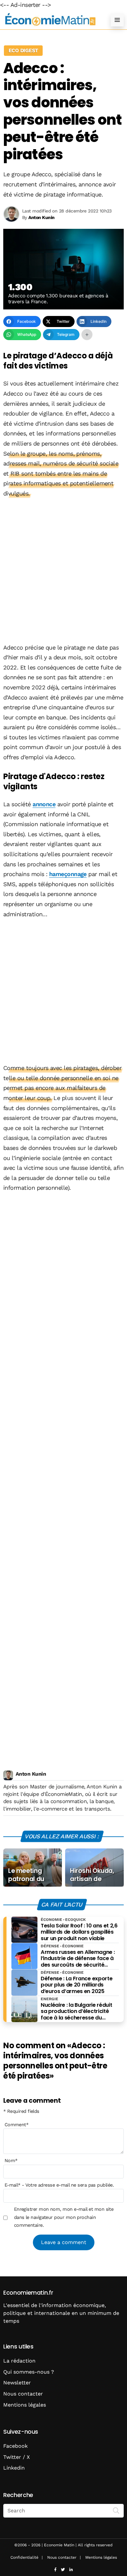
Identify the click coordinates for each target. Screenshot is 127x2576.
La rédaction (19, 2361)
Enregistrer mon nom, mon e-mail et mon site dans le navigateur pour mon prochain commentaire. (64, 2217)
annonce (44, 804)
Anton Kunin (31, 1774)
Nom (11, 2160)
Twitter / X (17, 2457)
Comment (17, 2125)
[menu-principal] (117, 20)
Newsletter (17, 2383)
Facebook (15, 2446)
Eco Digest (23, 50)
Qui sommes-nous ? (29, 2372)
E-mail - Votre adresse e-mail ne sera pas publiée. (59, 2185)
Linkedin (14, 2468)
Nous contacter (23, 2394)
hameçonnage (68, 874)
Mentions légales (25, 2405)
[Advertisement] (63, 571)
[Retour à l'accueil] (50, 20)
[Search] (116, 2510)
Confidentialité (24, 2557)
